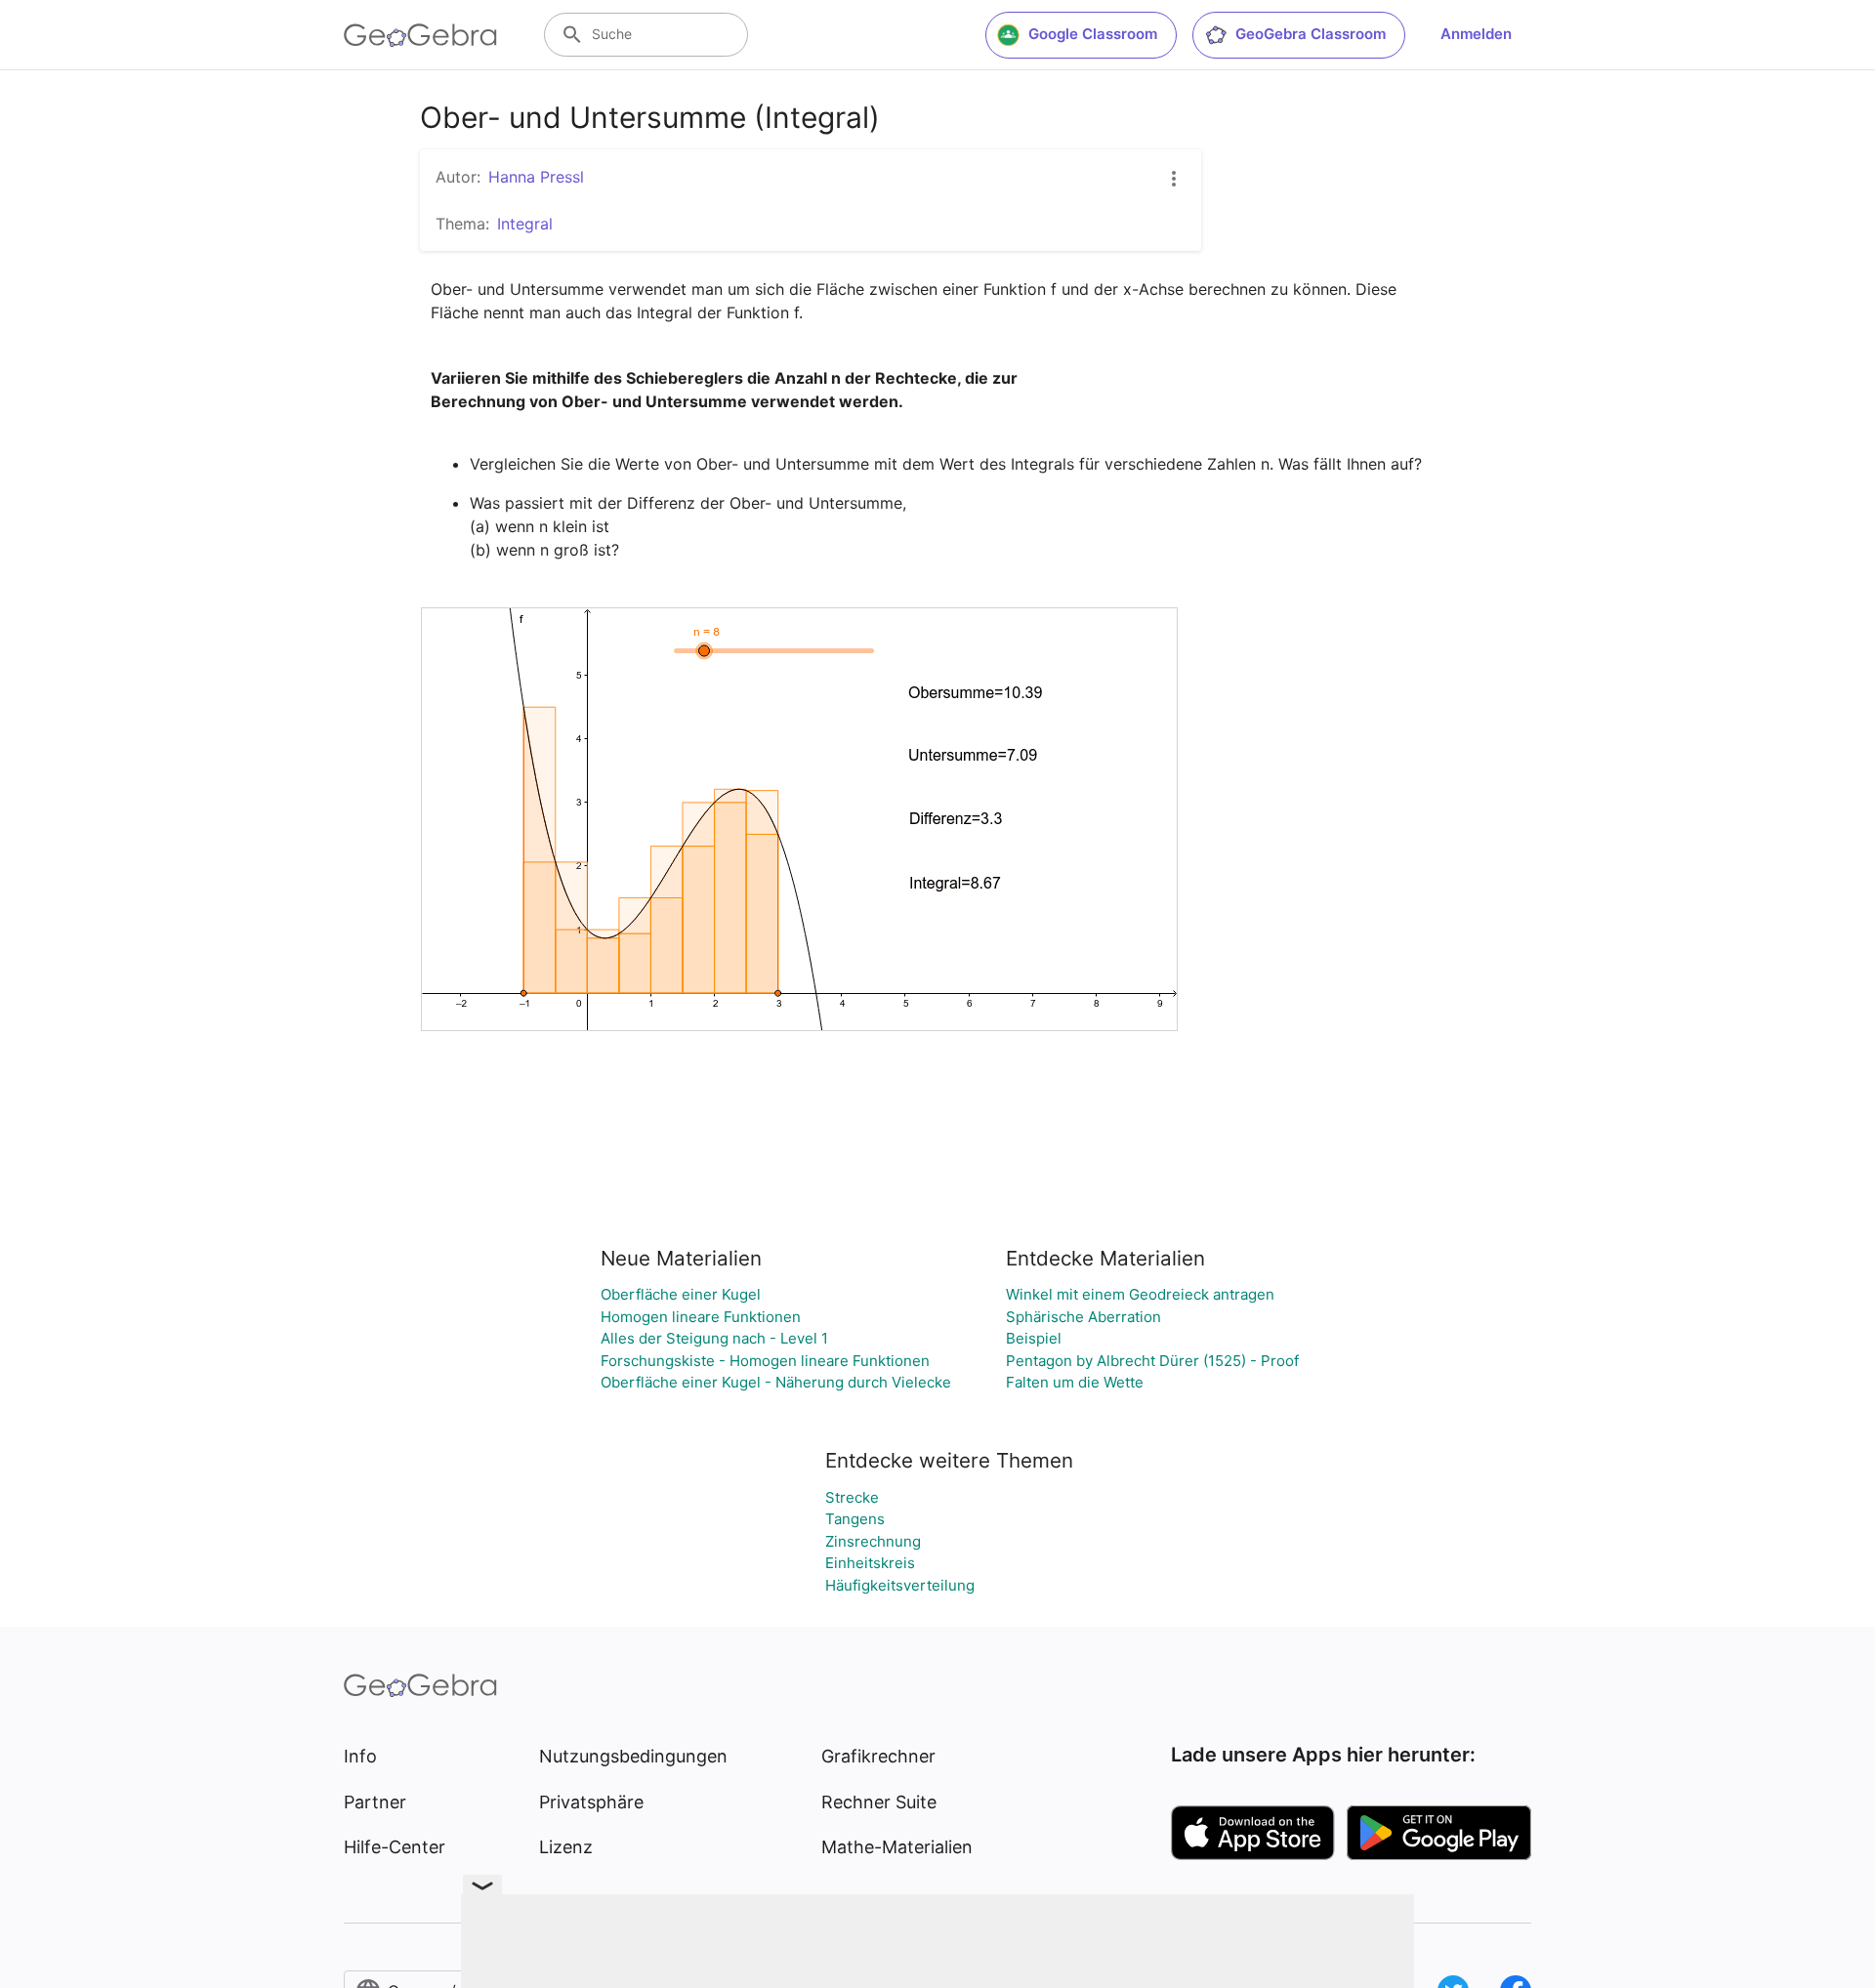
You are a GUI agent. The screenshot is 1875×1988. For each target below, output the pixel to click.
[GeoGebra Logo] (420, 35)
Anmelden (1476, 34)
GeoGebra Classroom (1311, 34)
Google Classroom (1093, 34)
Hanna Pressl (536, 177)
